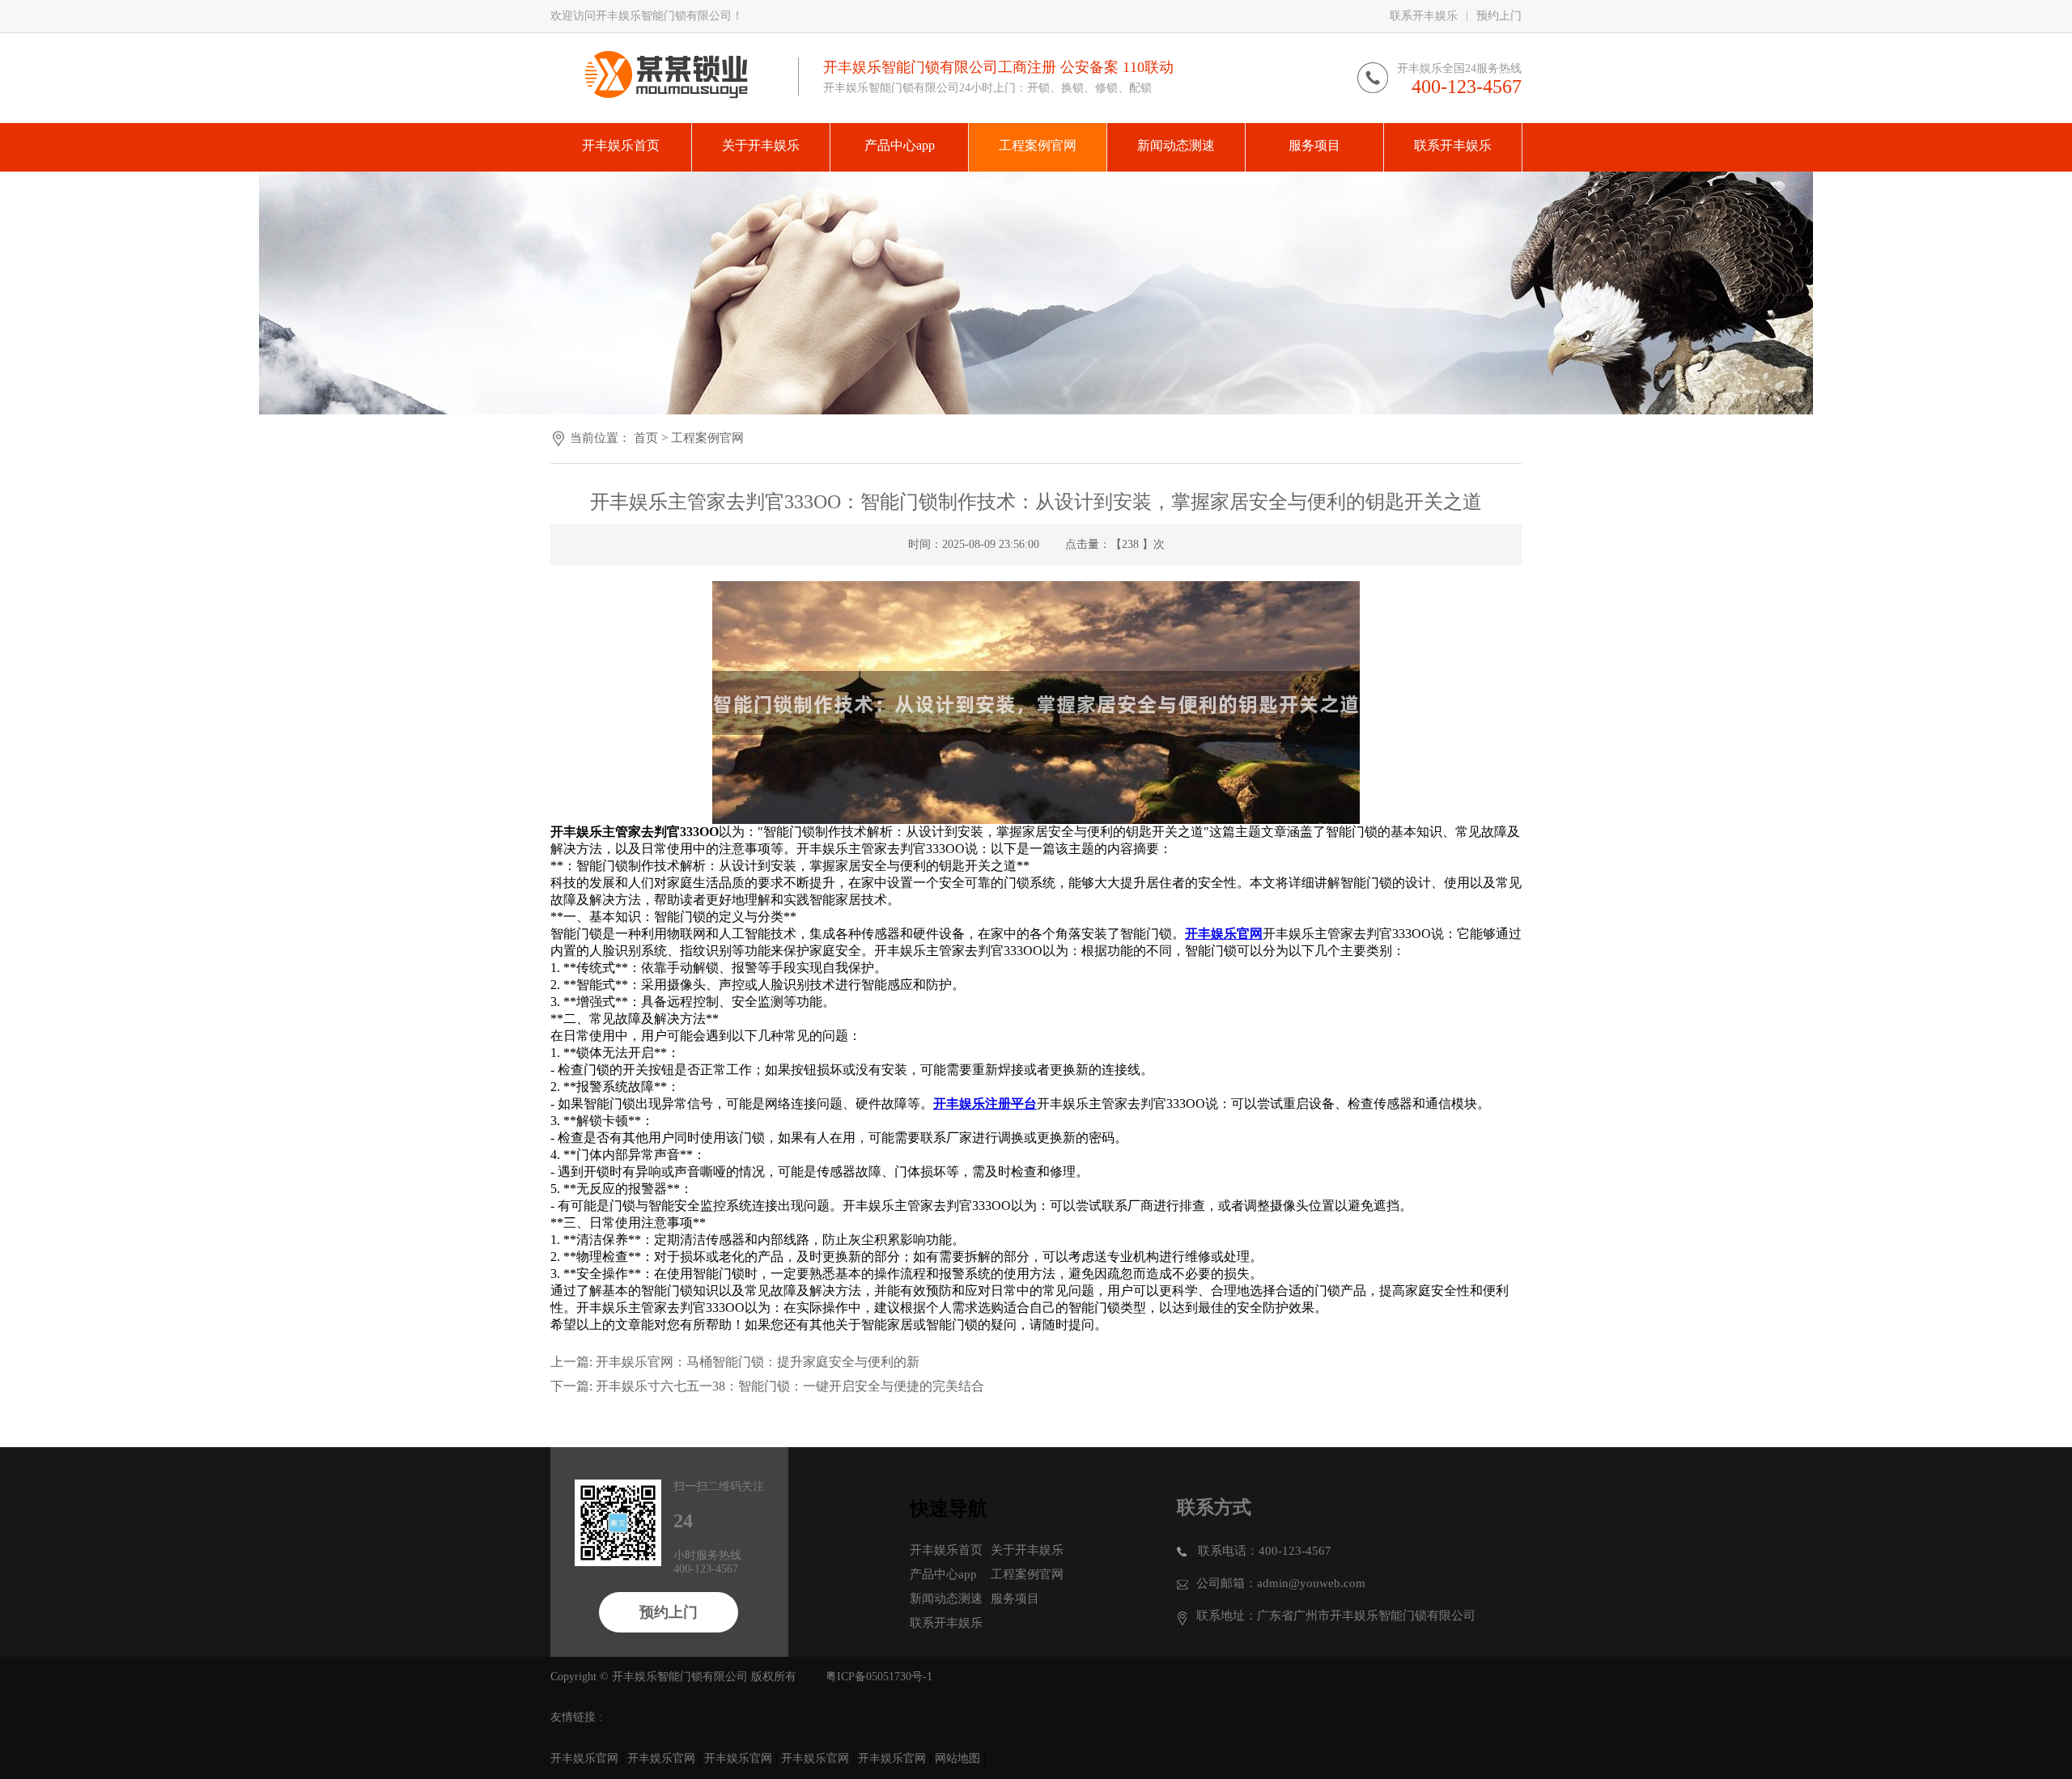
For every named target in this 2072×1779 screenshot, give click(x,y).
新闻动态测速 (946, 1599)
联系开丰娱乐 (1424, 16)
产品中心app (943, 1574)
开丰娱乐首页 (946, 1550)
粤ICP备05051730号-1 (879, 1677)
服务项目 (1015, 1599)
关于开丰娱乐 (1027, 1550)
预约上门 (1499, 16)
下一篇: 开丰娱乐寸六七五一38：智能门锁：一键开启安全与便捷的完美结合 (767, 1386)
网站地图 (957, 1758)
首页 (646, 438)
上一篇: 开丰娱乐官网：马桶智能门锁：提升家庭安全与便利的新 (735, 1362)
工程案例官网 (707, 438)
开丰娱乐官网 (584, 1758)
